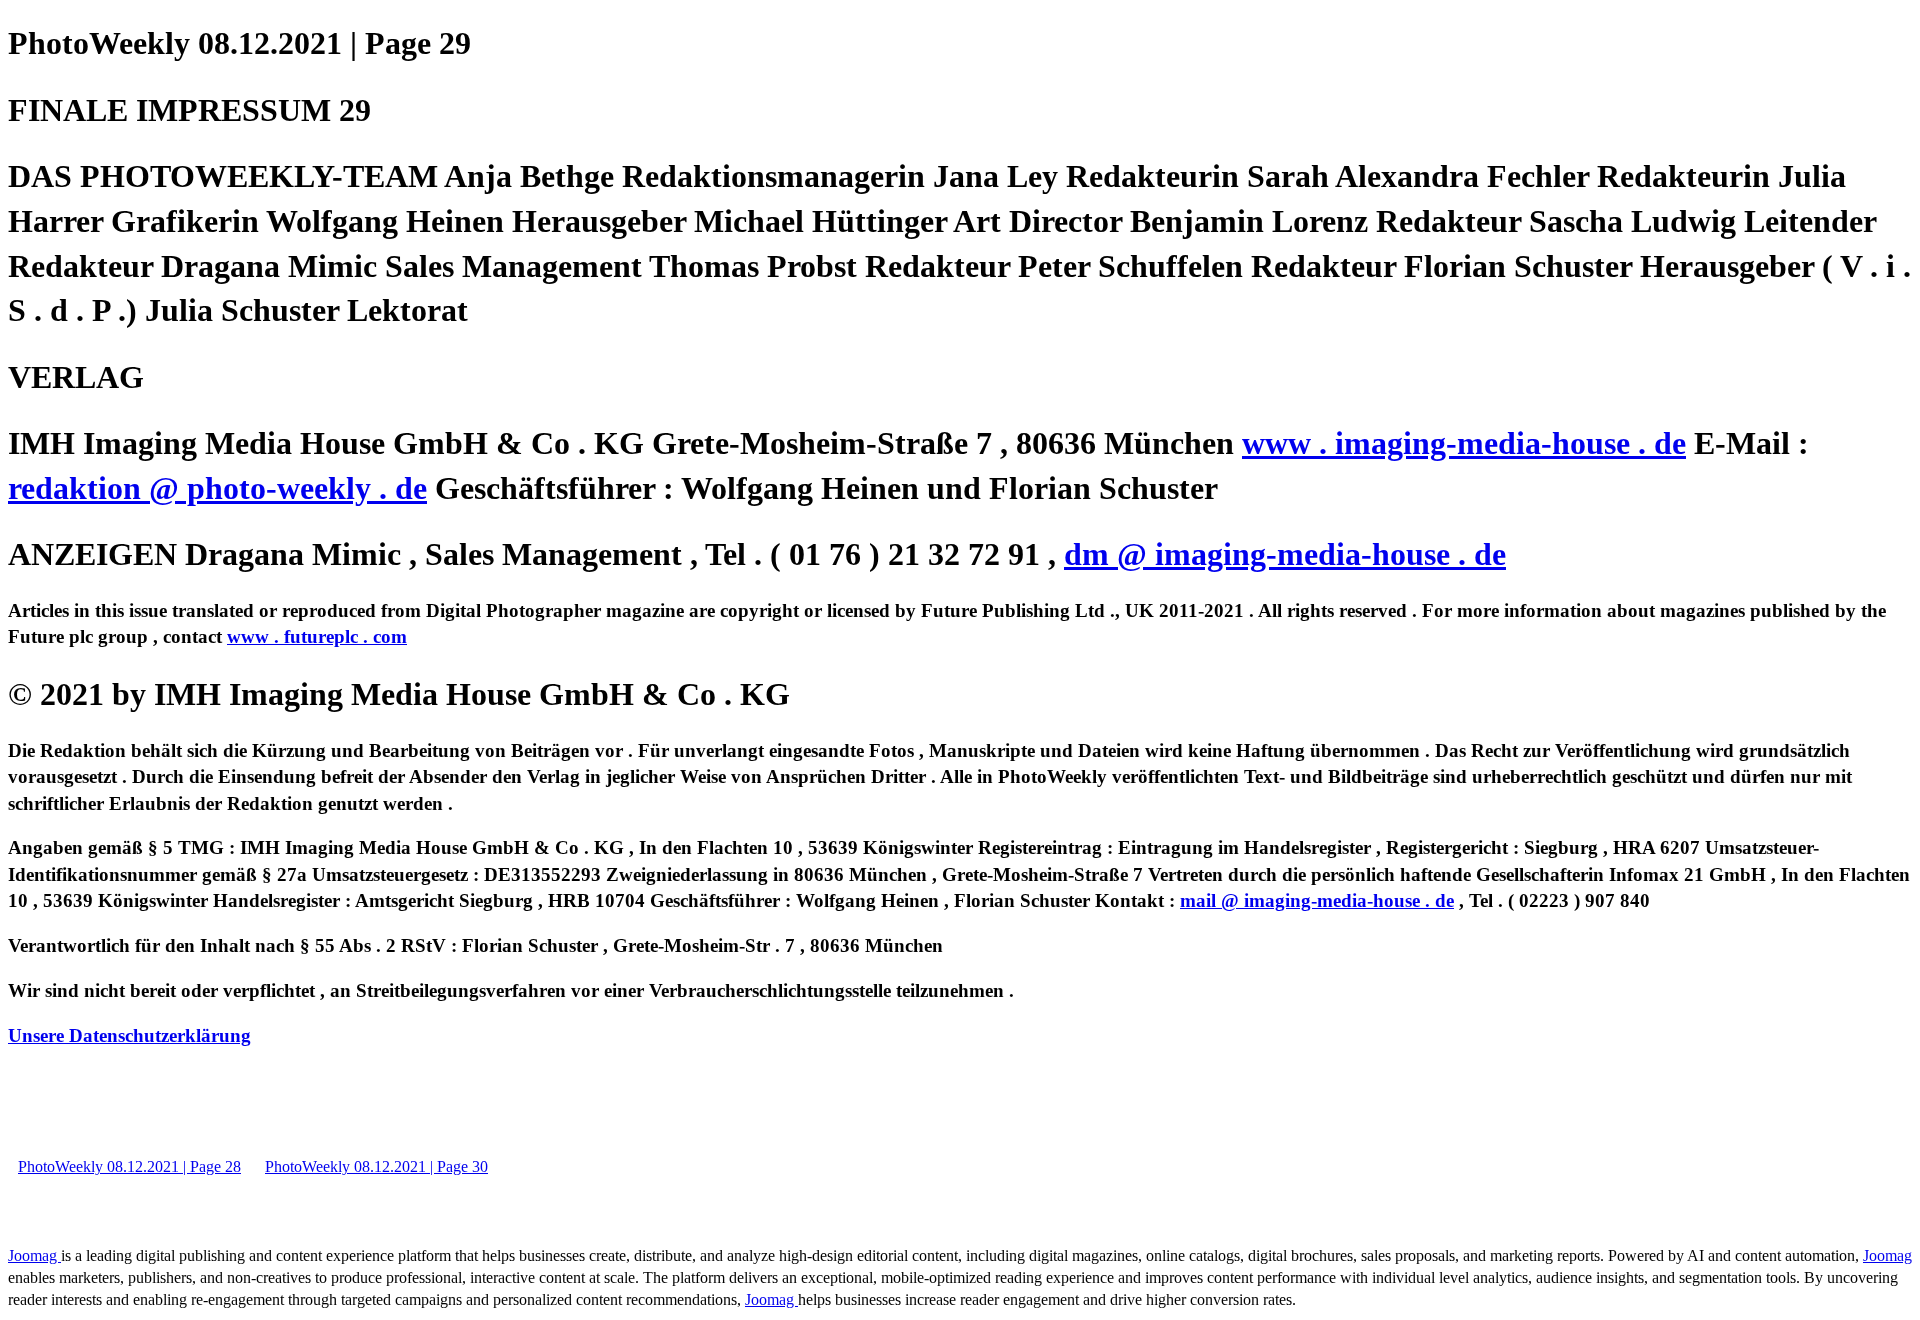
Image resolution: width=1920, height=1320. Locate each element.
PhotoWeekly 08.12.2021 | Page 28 (129, 1166)
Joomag (34, 1255)
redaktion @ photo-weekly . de (217, 488)
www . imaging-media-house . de (1464, 443)
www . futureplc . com (317, 636)
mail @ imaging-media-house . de (1317, 900)
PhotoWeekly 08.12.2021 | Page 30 (376, 1166)
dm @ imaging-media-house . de (1285, 554)
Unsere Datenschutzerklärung (129, 1035)
